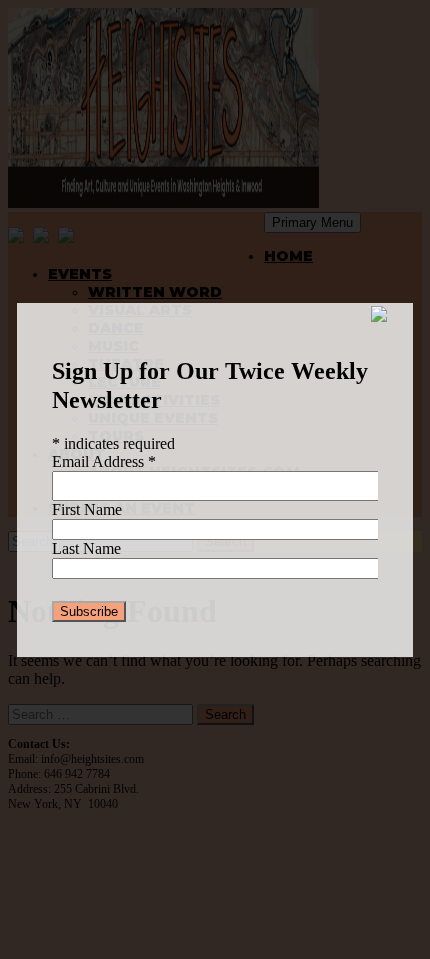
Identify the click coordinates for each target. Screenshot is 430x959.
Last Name (86, 548)
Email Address (104, 461)
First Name (87, 509)
